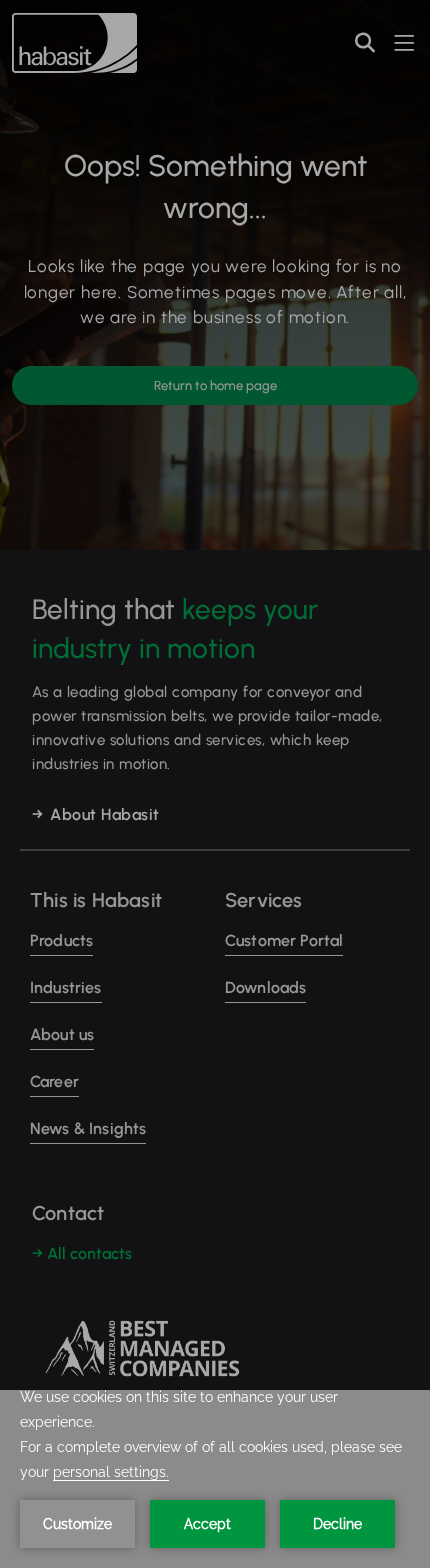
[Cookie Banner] (215, 1479)
